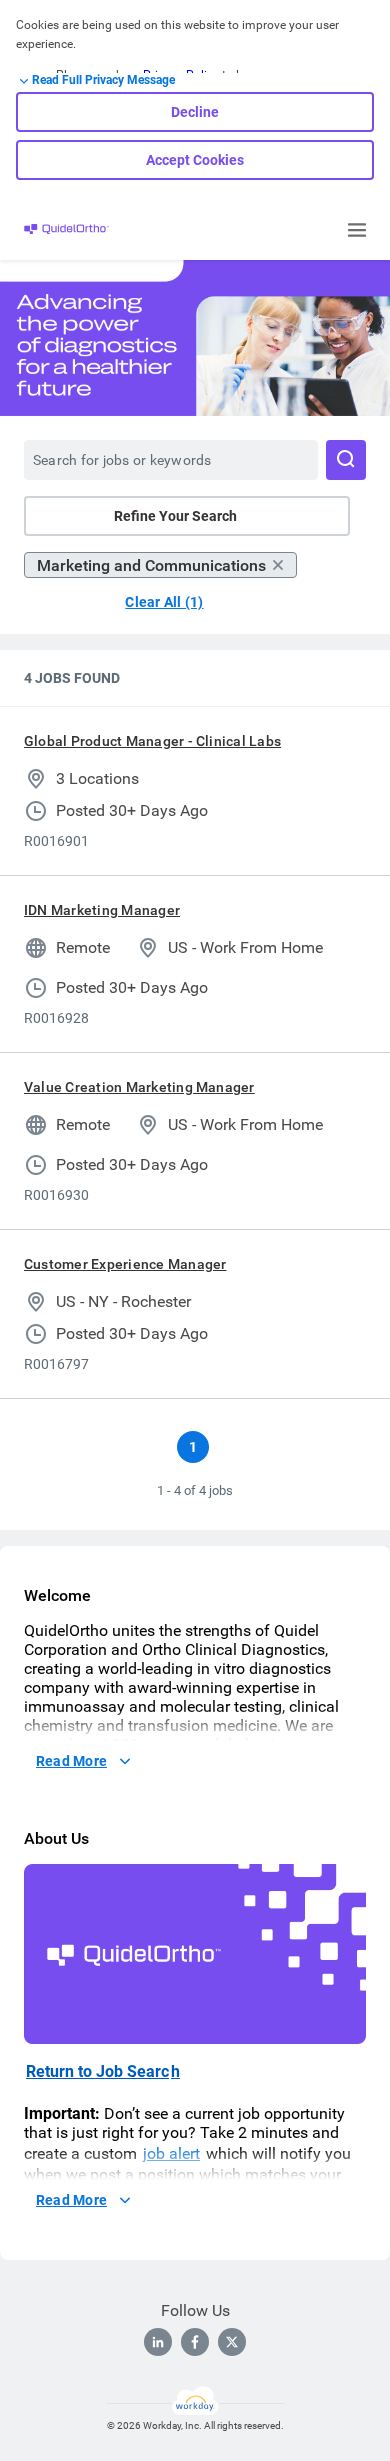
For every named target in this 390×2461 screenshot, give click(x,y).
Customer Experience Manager (125, 1264)
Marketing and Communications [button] (151, 565)
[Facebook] (195, 2342)
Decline (195, 112)
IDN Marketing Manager (102, 910)
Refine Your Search (175, 516)
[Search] (346, 460)
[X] (232, 2342)
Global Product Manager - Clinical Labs (152, 741)
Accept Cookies (195, 160)
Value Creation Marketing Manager (139, 1087)
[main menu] (357, 230)
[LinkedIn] (158, 2342)
